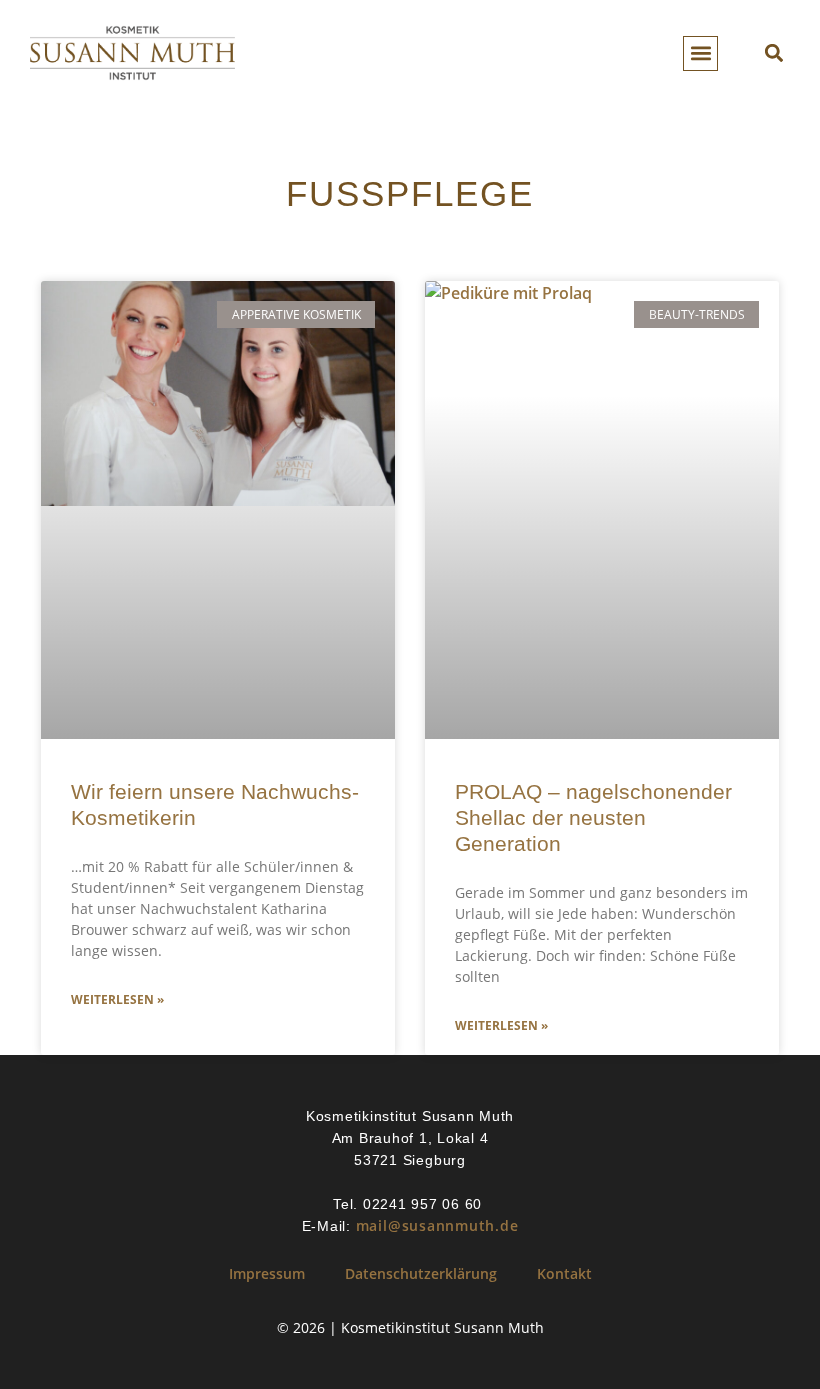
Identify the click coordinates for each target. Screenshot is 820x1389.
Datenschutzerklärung (421, 1273)
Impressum (267, 1273)
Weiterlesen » (117, 999)
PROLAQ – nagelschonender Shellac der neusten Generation (593, 817)
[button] (700, 53)
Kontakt (564, 1273)
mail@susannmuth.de (437, 1225)
